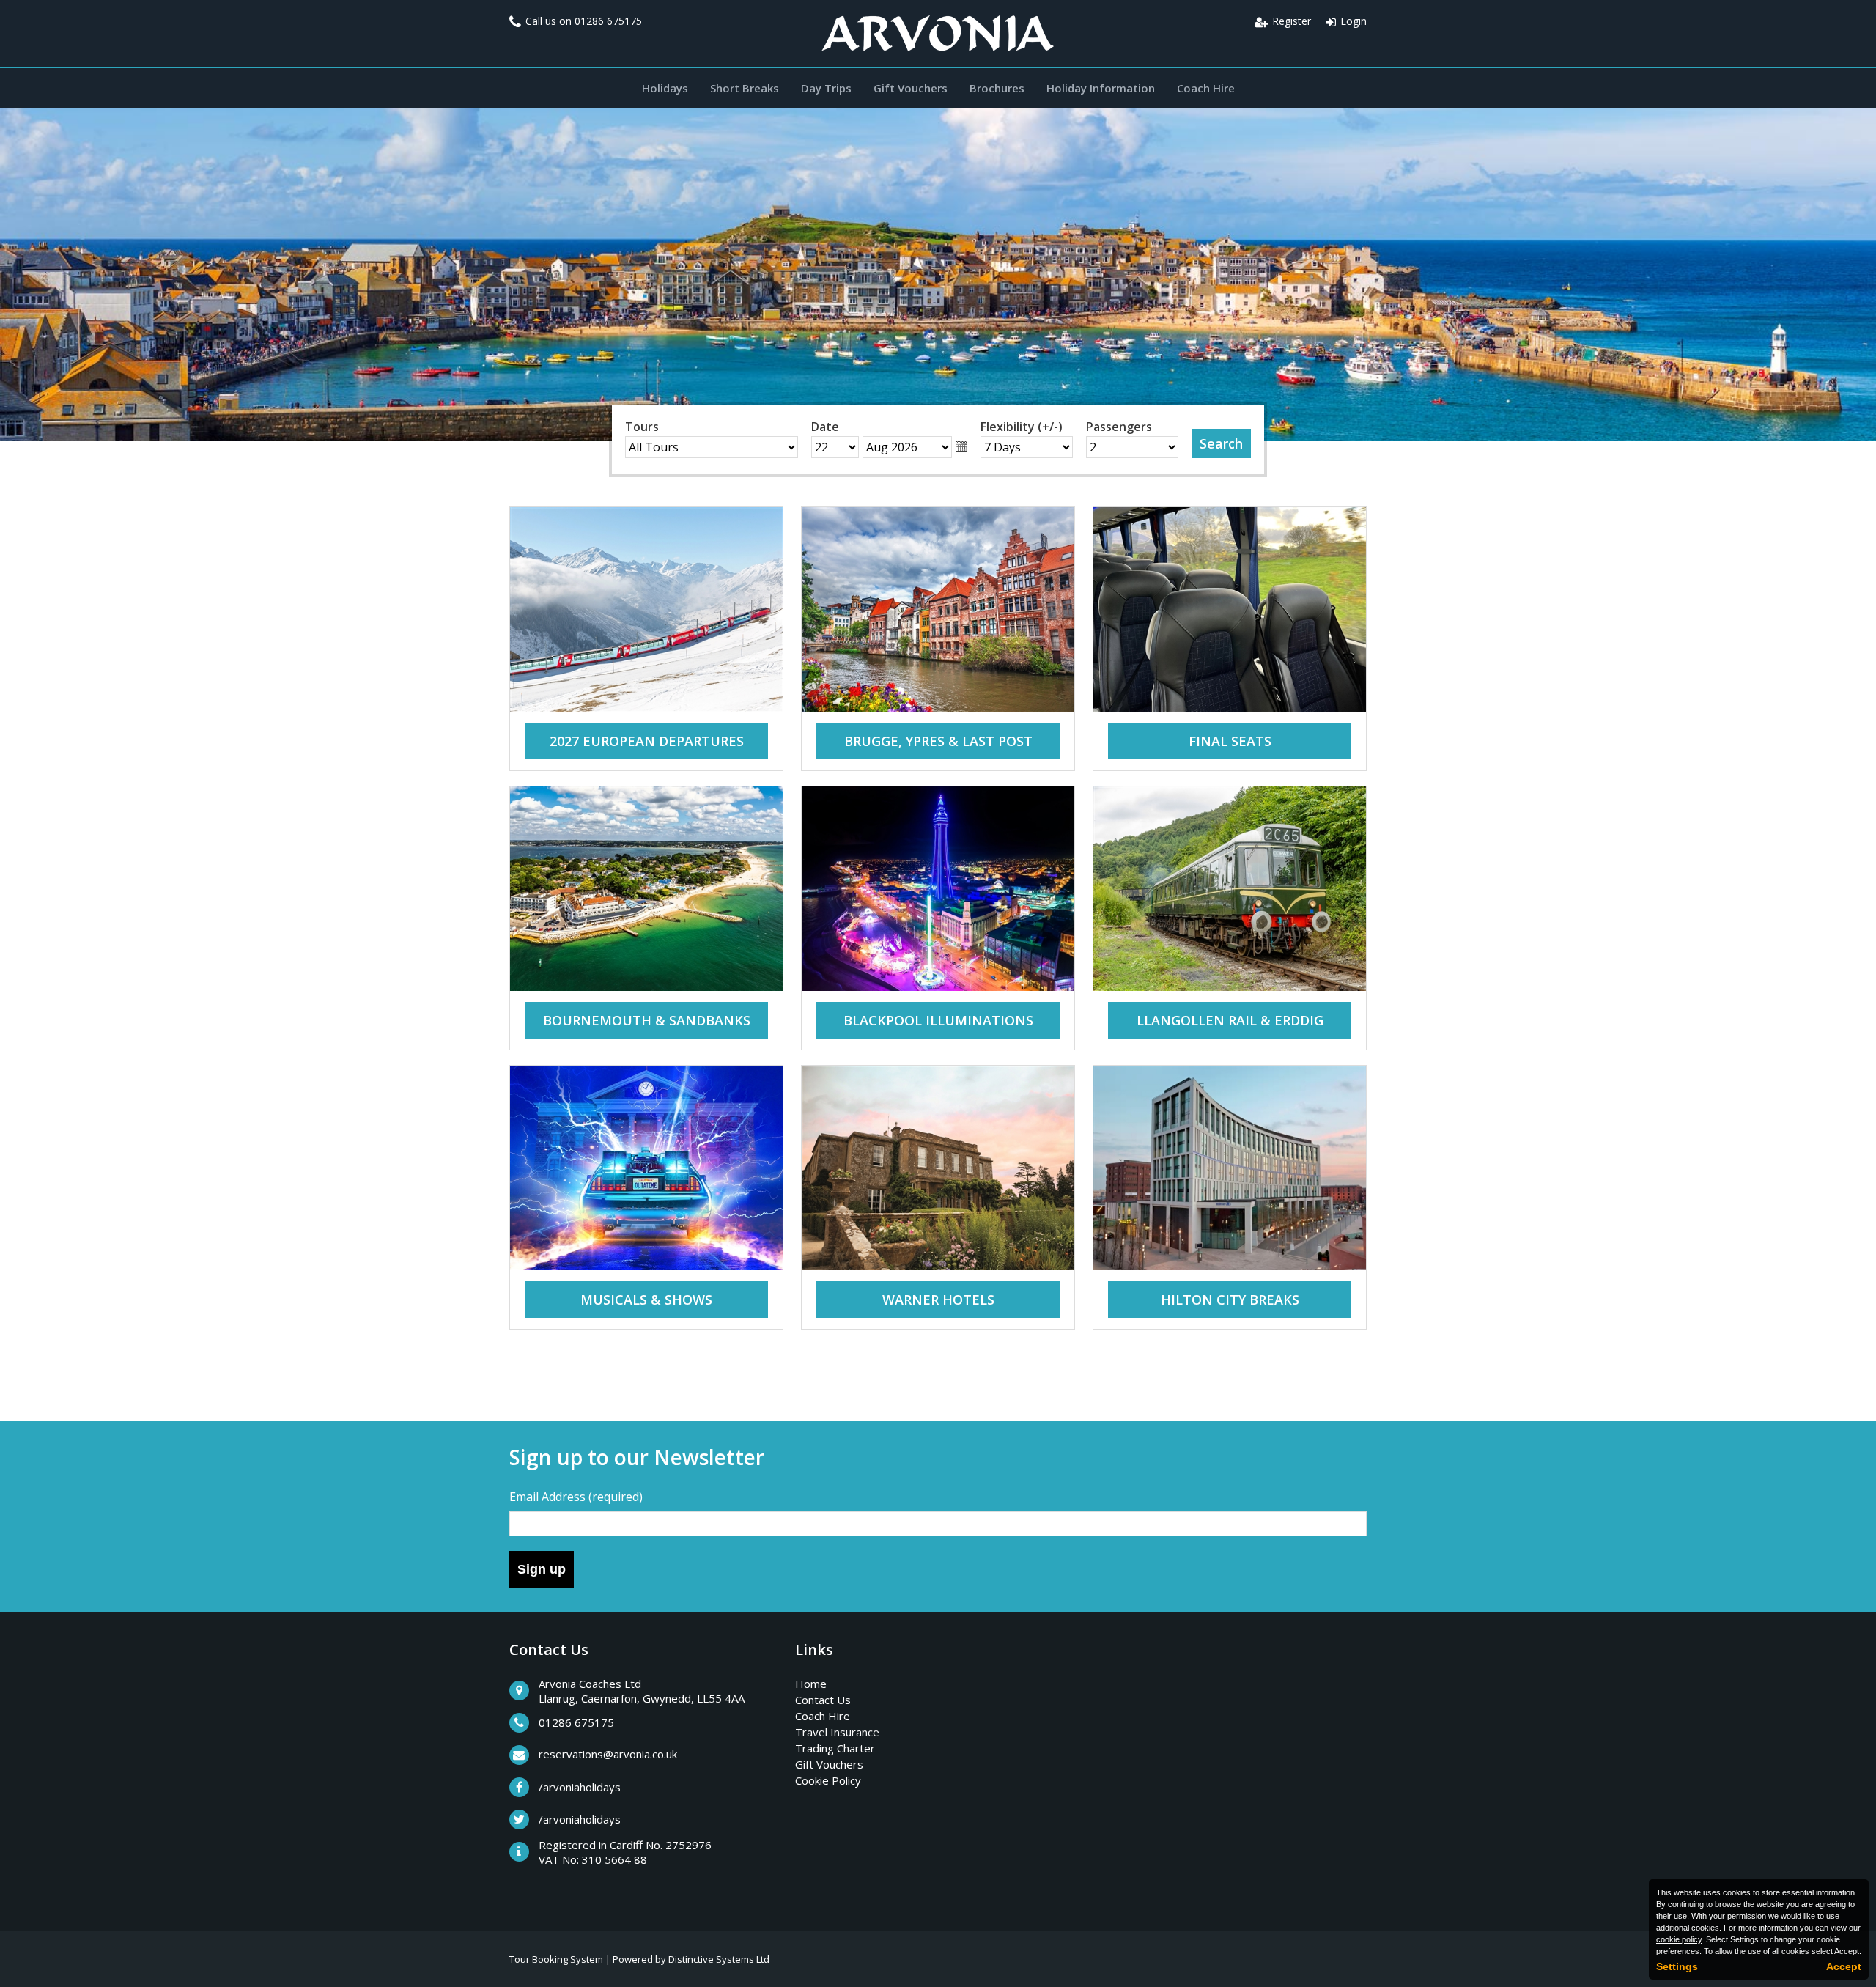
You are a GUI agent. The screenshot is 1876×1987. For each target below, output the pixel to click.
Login (1354, 21)
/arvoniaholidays (580, 1787)
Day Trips (826, 88)
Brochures (997, 88)
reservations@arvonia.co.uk (608, 1754)
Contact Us (823, 1700)
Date (825, 427)
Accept (1844, 1966)
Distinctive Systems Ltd (719, 1959)
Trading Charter (835, 1748)
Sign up (542, 1569)
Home (811, 1684)
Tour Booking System (556, 1959)
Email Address (576, 1497)
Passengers (1119, 427)
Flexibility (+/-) (1022, 427)
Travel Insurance (837, 1732)
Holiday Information (1101, 88)
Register (1292, 21)
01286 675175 (608, 21)
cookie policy (1679, 1939)
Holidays (665, 88)
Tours (642, 427)
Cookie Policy (828, 1780)
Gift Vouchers (911, 88)
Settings (1677, 1966)
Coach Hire (1206, 88)
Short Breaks (745, 88)
